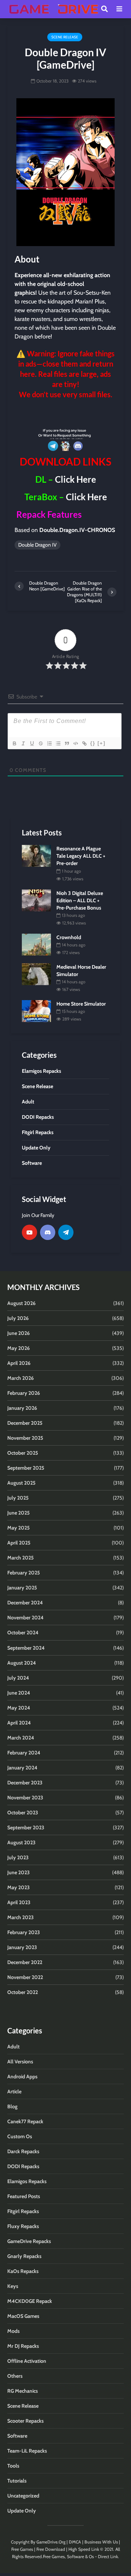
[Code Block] (75, 743)
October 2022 (23, 1992)
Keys (13, 2286)
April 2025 (19, 1543)
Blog (12, 2106)
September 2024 (26, 1648)
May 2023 (19, 1887)
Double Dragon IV (37, 545)
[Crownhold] (36, 944)
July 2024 (18, 1678)
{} (93, 743)
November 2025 (25, 1438)
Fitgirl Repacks (23, 2211)
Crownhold (69, 937)
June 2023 (19, 1872)
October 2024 (23, 1633)
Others (15, 2376)
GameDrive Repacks (29, 2241)
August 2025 (21, 1483)
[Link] (84, 743)
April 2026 (19, 1363)
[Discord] (48, 1232)
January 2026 (22, 1408)
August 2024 (22, 1663)
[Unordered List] (58, 743)
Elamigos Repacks (27, 2181)
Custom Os (20, 2136)
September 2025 (26, 1468)
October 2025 (23, 1453)
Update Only (22, 2511)
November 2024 (25, 1618)
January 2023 (22, 1947)
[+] (102, 743)
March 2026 (21, 1378)
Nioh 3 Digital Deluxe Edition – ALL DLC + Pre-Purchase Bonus (80, 900)
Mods (13, 2331)
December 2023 (25, 1783)
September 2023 (26, 1827)
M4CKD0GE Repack (30, 2301)
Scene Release (65, 37)
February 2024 (24, 1753)
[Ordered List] (49, 743)
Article (14, 2091)
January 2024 (22, 1768)
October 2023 (23, 1813)
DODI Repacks (23, 2166)
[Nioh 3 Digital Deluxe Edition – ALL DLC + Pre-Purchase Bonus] (36, 900)
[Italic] (23, 743)
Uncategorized (23, 2496)
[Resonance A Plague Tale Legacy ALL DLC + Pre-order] (36, 856)
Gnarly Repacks (24, 2256)
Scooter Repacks (25, 2421)
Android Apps (22, 2077)
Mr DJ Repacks (23, 2346)
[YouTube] (29, 1232)
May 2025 (19, 1528)
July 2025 (18, 1498)
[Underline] (32, 743)
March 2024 (21, 1738)
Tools (13, 2466)
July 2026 (18, 1318)
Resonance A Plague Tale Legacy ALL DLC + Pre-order (81, 856)
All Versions (20, 2062)
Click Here (76, 479)
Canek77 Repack (25, 2121)
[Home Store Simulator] (36, 1010)
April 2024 (19, 1723)
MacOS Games (23, 2316)
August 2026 (21, 1303)
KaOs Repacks (23, 2271)
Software (17, 2436)
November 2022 (25, 1977)
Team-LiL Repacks (27, 2451)
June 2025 (19, 1513)
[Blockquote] (67, 743)
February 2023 (24, 1932)
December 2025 (25, 1423)
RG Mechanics (23, 2391)
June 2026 (19, 1333)
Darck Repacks (23, 2151)
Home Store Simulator (81, 1004)
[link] (65, 413)
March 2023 (21, 1917)
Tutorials (17, 2481)
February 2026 (24, 1393)
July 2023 (18, 1857)
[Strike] (40, 743)
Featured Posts (24, 2196)
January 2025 (22, 1588)
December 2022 (25, 1962)
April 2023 (19, 1902)
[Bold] (14, 743)
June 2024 (19, 1693)
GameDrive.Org (51, 2542)
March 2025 (21, 1558)
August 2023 (21, 1842)
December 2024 (25, 1603)
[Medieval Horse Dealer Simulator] (36, 973)
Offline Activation (27, 2361)
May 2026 (19, 1348)
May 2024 (19, 1708)
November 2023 (25, 1798)
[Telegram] (66, 1232)
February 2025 (24, 1573)
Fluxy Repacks (23, 2226)
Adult (13, 2047)
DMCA (75, 2542)
